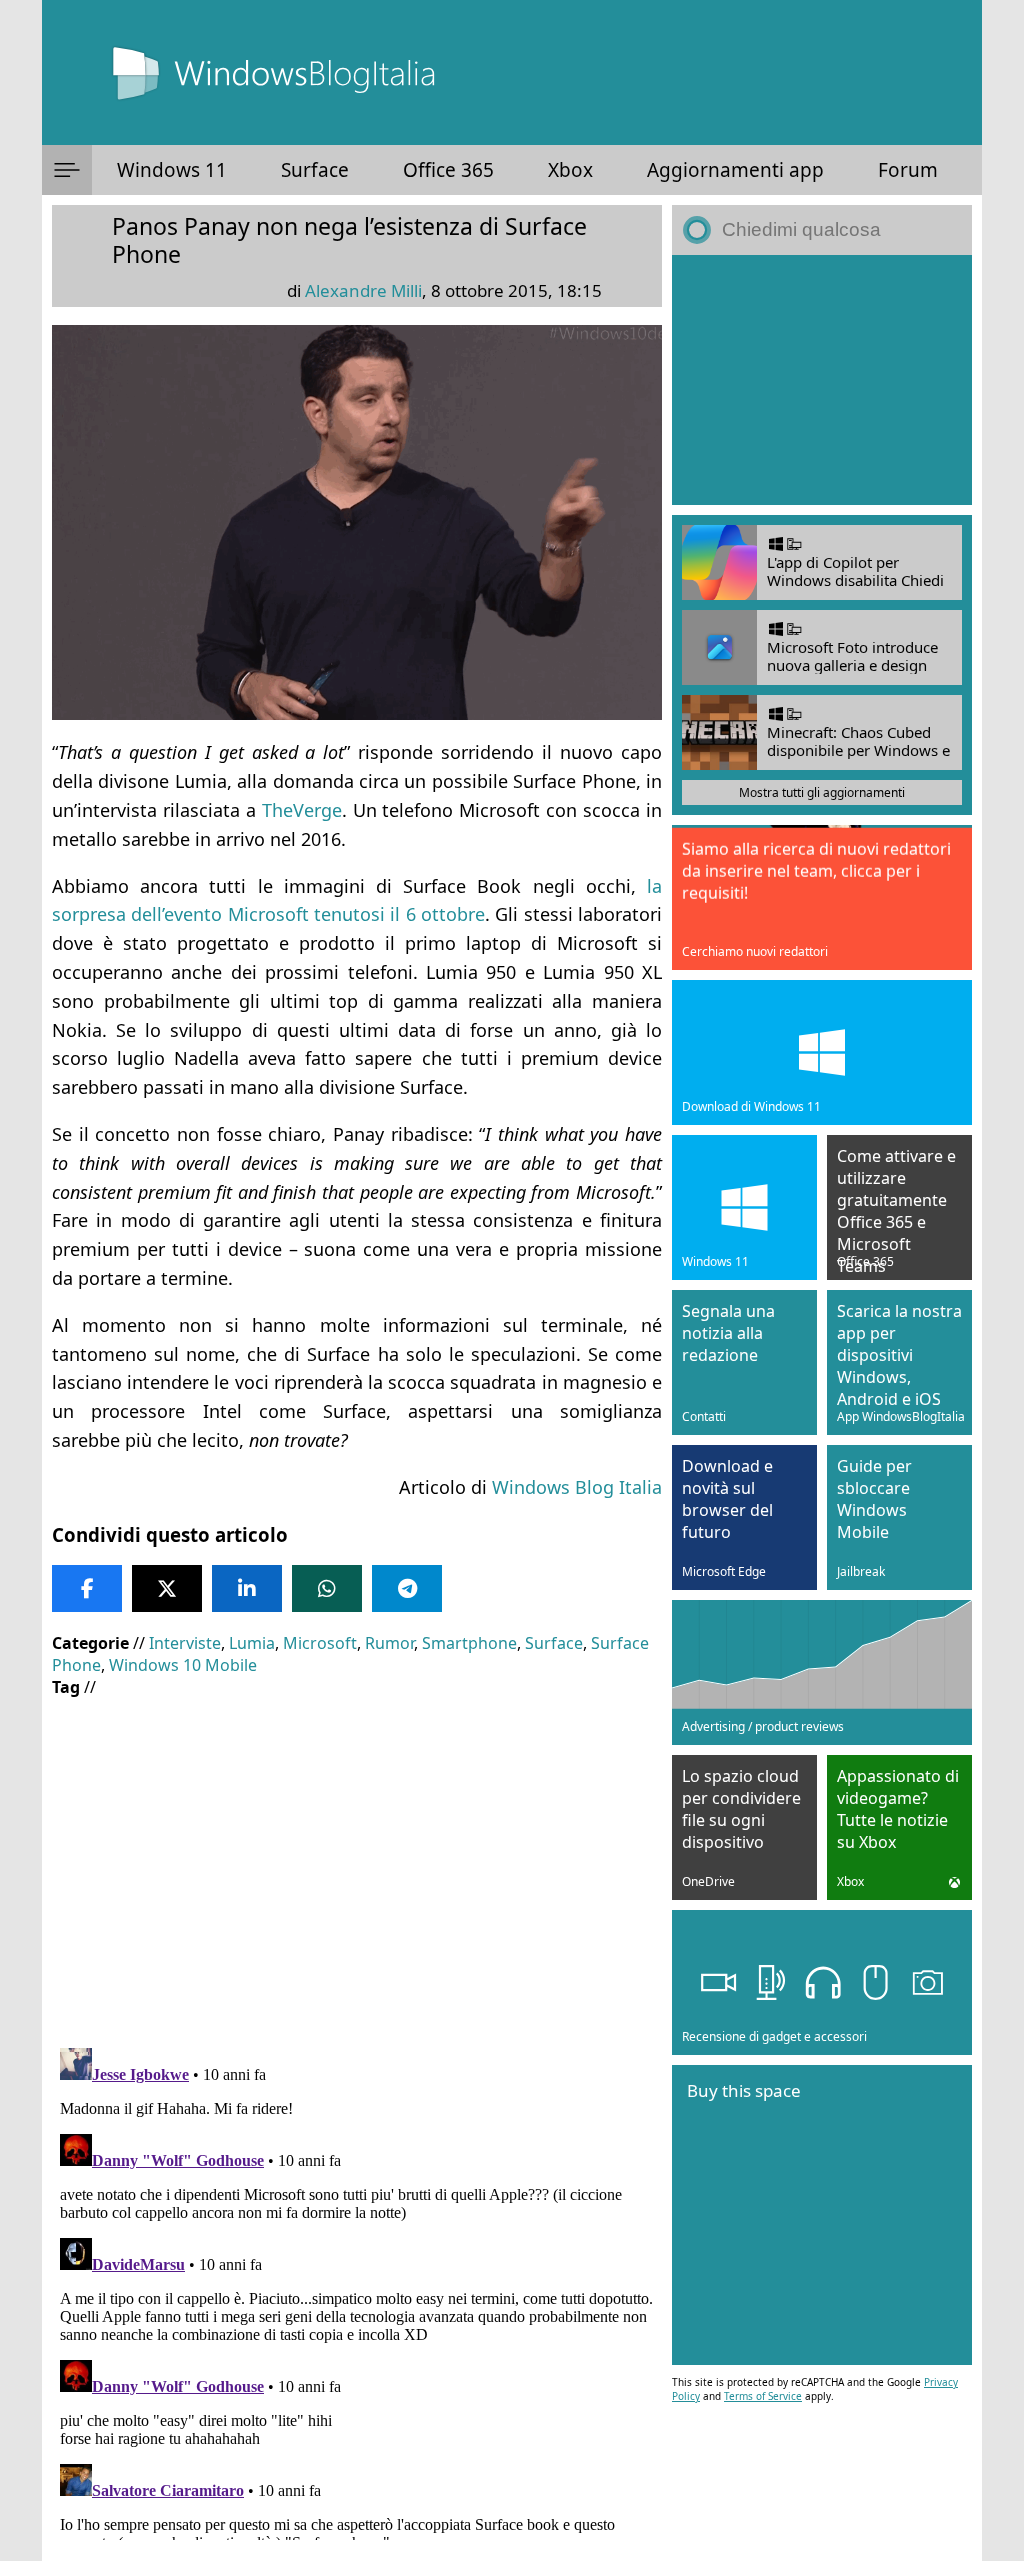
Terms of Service (763, 2396)
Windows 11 (172, 170)
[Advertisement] (357, 1858)
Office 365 (448, 170)
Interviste (185, 1643)
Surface (315, 170)
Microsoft (320, 1643)
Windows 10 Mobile (183, 1665)
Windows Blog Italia (577, 1487)
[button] (67, 170)
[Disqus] (357, 2290)
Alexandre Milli (363, 290)
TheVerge (302, 810)
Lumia (252, 1643)
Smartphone (469, 1643)
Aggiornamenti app (735, 170)
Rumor (389, 1643)
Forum (908, 170)
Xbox (570, 170)
